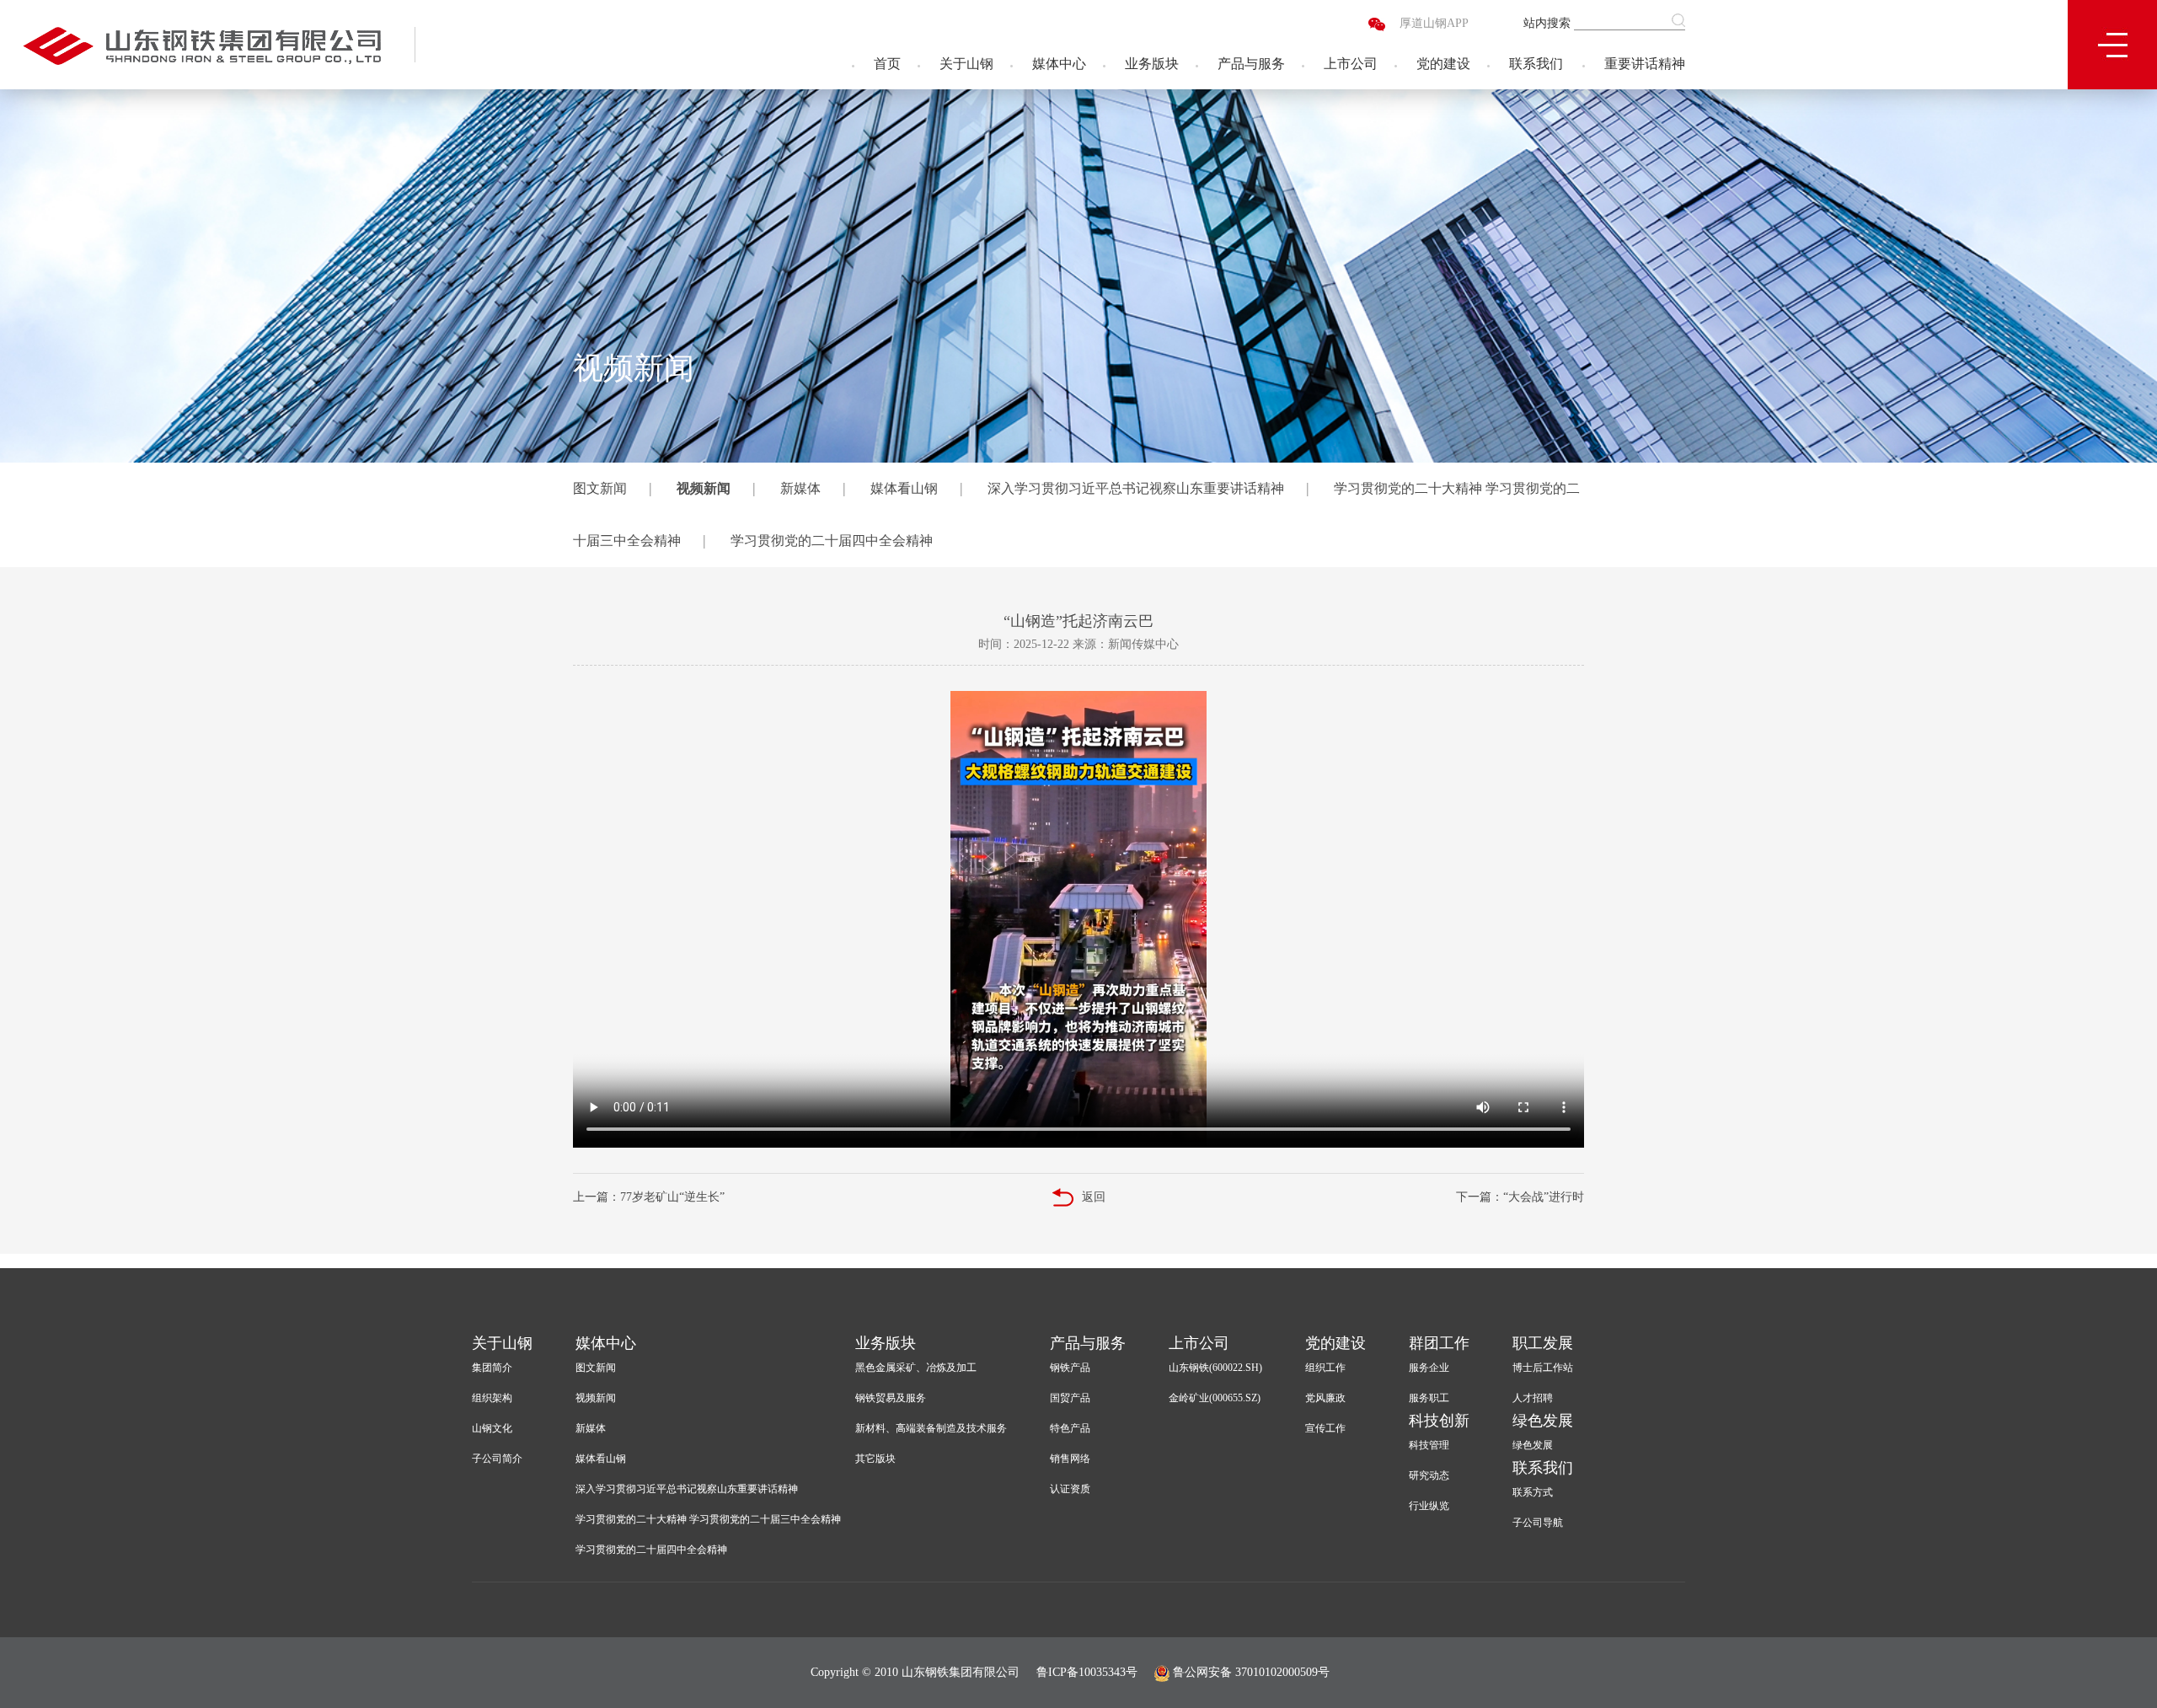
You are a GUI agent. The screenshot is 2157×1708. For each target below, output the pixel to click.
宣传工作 (1325, 1428)
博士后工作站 (1543, 1368)
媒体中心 (1059, 64)
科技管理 (1429, 1445)
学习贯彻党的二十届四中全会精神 (832, 541)
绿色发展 (1543, 1421)
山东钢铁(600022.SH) (1215, 1368)
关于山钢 (966, 64)
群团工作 (1439, 1343)
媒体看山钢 (904, 488)
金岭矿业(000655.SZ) (1215, 1398)
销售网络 (1070, 1459)
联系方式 (1533, 1492)
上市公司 (1351, 64)
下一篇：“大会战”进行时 (1520, 1197)
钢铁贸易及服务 (891, 1398)
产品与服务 (1251, 64)
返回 (1094, 1197)
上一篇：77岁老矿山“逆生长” (649, 1197)
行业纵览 (1429, 1506)
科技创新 (1439, 1421)
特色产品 (1070, 1428)
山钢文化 (492, 1428)
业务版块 (1152, 64)
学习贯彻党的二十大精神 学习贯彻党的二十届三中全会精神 (708, 1519)
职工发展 (1543, 1343)
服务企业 (1429, 1368)
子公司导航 (1538, 1523)
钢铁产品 (1070, 1368)
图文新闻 (600, 488)
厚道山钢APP (1434, 23)
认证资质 (1070, 1489)
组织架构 (492, 1398)
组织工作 (1325, 1368)
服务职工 (1429, 1398)
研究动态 (1429, 1475)
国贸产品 (1070, 1398)
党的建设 (1443, 64)
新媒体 (800, 488)
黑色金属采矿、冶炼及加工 (916, 1368)
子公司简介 (497, 1459)
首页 (887, 64)
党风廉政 (1325, 1398)
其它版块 (875, 1459)
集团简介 (492, 1368)
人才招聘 (1533, 1398)
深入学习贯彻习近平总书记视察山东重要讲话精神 (1136, 488)
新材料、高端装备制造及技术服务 (931, 1428)
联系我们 (1536, 64)
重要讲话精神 (1645, 64)
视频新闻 (704, 488)
